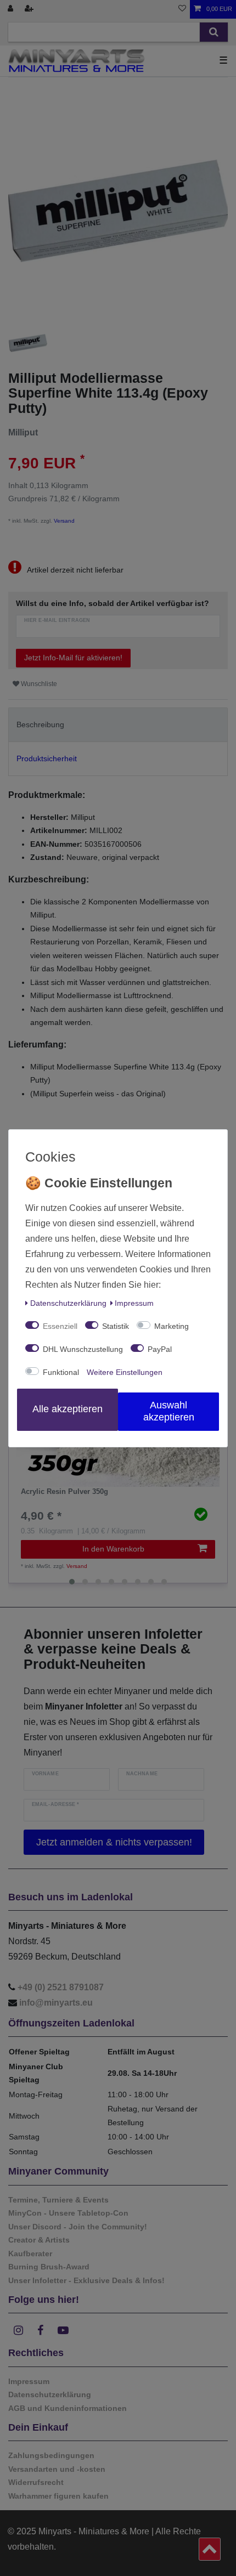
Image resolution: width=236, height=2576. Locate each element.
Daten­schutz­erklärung (68, 1303)
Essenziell (60, 1326)
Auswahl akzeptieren (169, 1411)
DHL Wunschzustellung (83, 1349)
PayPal (160, 1349)
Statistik (116, 1326)
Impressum (134, 1303)
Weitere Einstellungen (125, 1372)
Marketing (172, 1326)
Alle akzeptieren (68, 1409)
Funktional (61, 1372)
